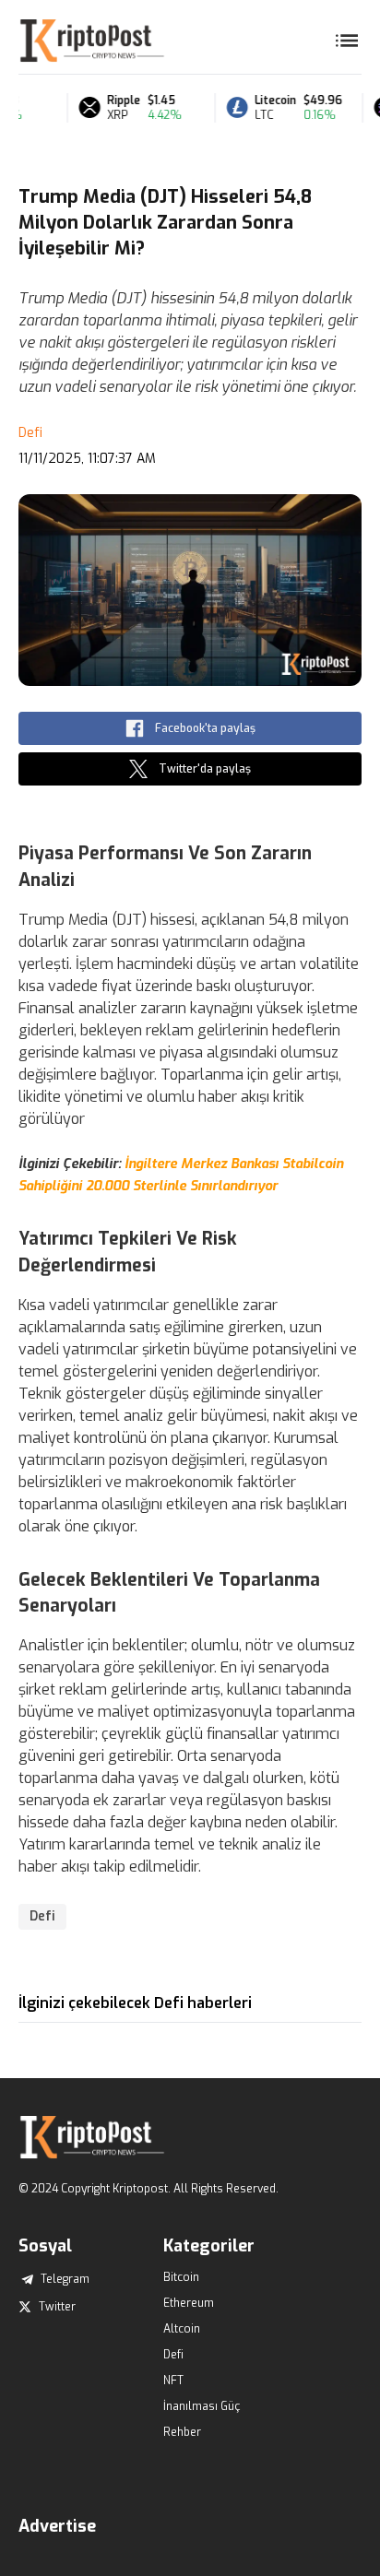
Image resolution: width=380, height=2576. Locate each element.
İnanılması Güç (202, 2406)
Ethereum (189, 2303)
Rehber (182, 2432)
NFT (173, 2381)
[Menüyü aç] (347, 41)
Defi (30, 433)
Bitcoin (181, 2277)
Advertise (57, 2526)
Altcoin (182, 2329)
